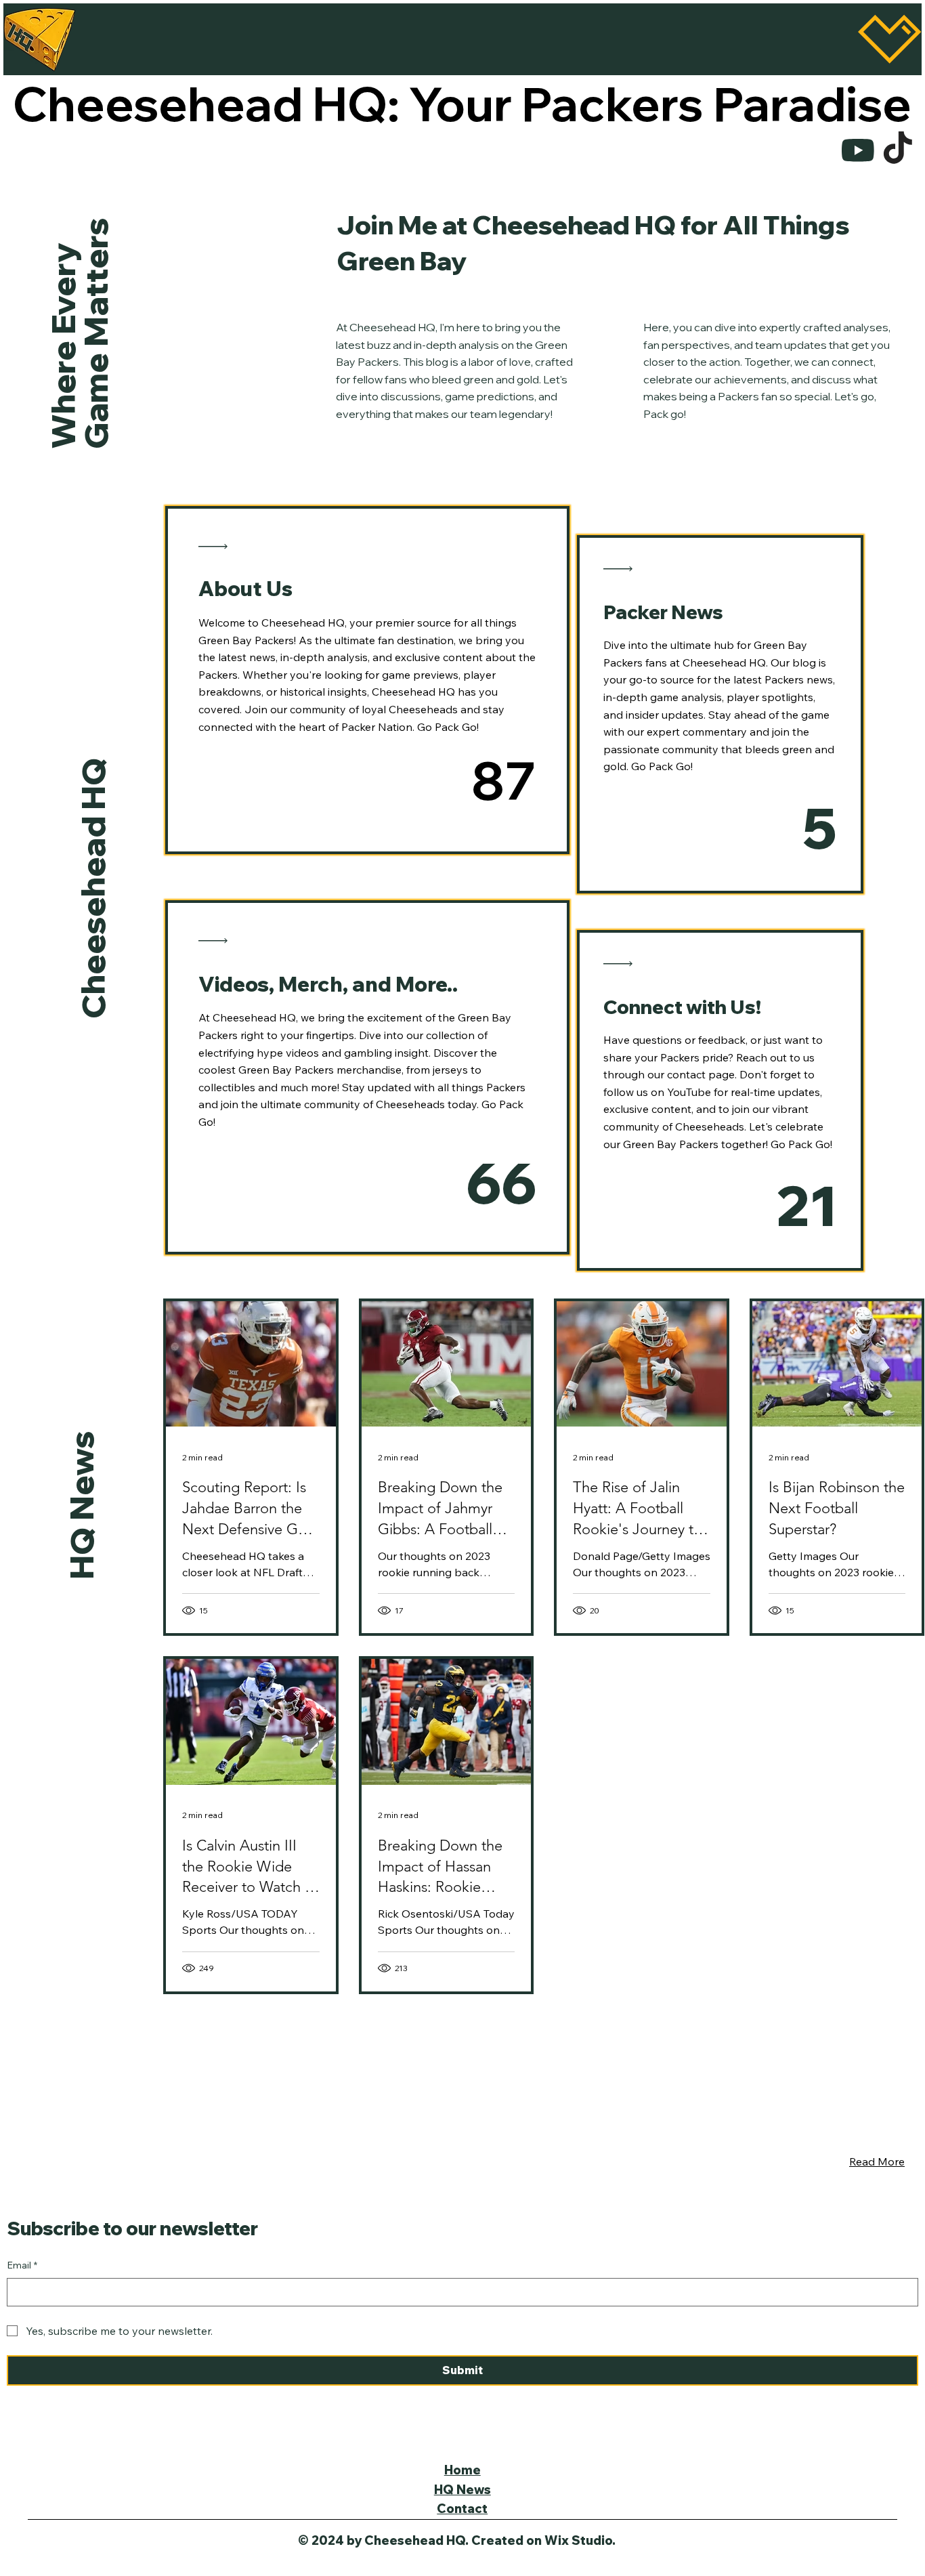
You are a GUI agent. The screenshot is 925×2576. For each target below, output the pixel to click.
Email (22, 2265)
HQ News (81, 1505)
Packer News (663, 612)
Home (462, 2470)
